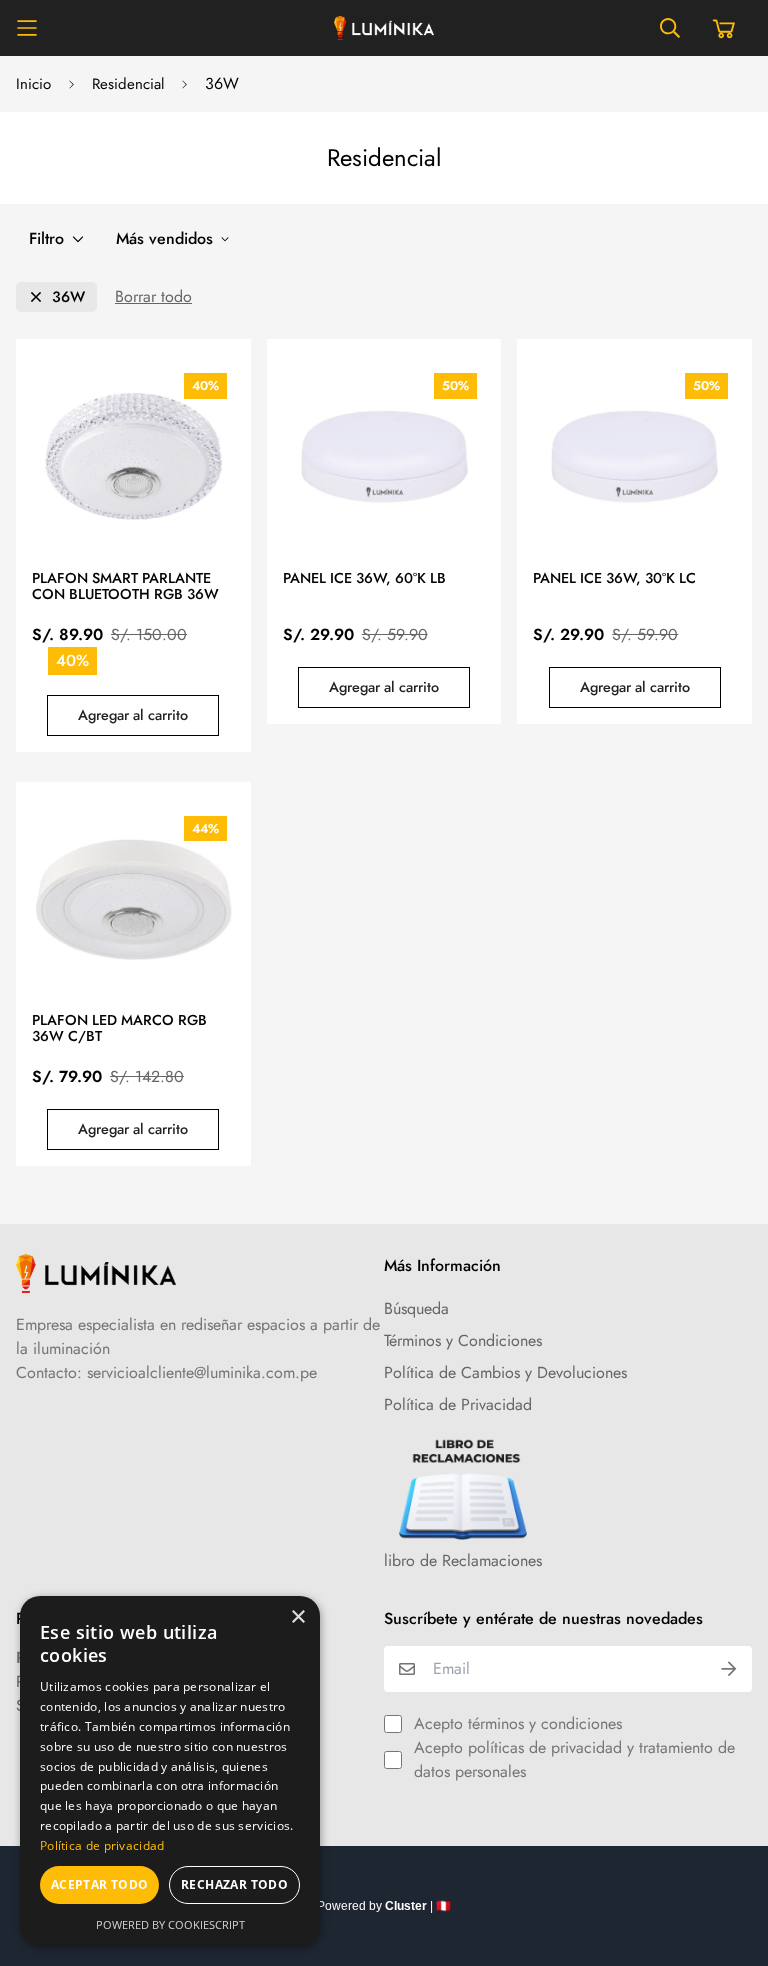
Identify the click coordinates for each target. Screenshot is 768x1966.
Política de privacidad (102, 1845)
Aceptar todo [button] (100, 1884)
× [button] (297, 1617)
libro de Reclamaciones (463, 1560)
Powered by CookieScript (170, 1924)
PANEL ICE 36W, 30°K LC (614, 579)
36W (68, 297)
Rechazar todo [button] (234, 1884)
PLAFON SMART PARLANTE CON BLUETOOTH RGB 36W (125, 587)
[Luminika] (384, 28)
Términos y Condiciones (463, 1340)
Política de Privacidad (458, 1404)
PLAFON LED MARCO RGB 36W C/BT (119, 1029)
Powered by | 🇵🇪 (384, 1906)
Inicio (33, 84)
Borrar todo (153, 296)
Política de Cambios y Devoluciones (505, 1372)
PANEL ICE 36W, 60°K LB (364, 579)
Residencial (128, 84)
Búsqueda (416, 1308)
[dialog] (170, 1771)
